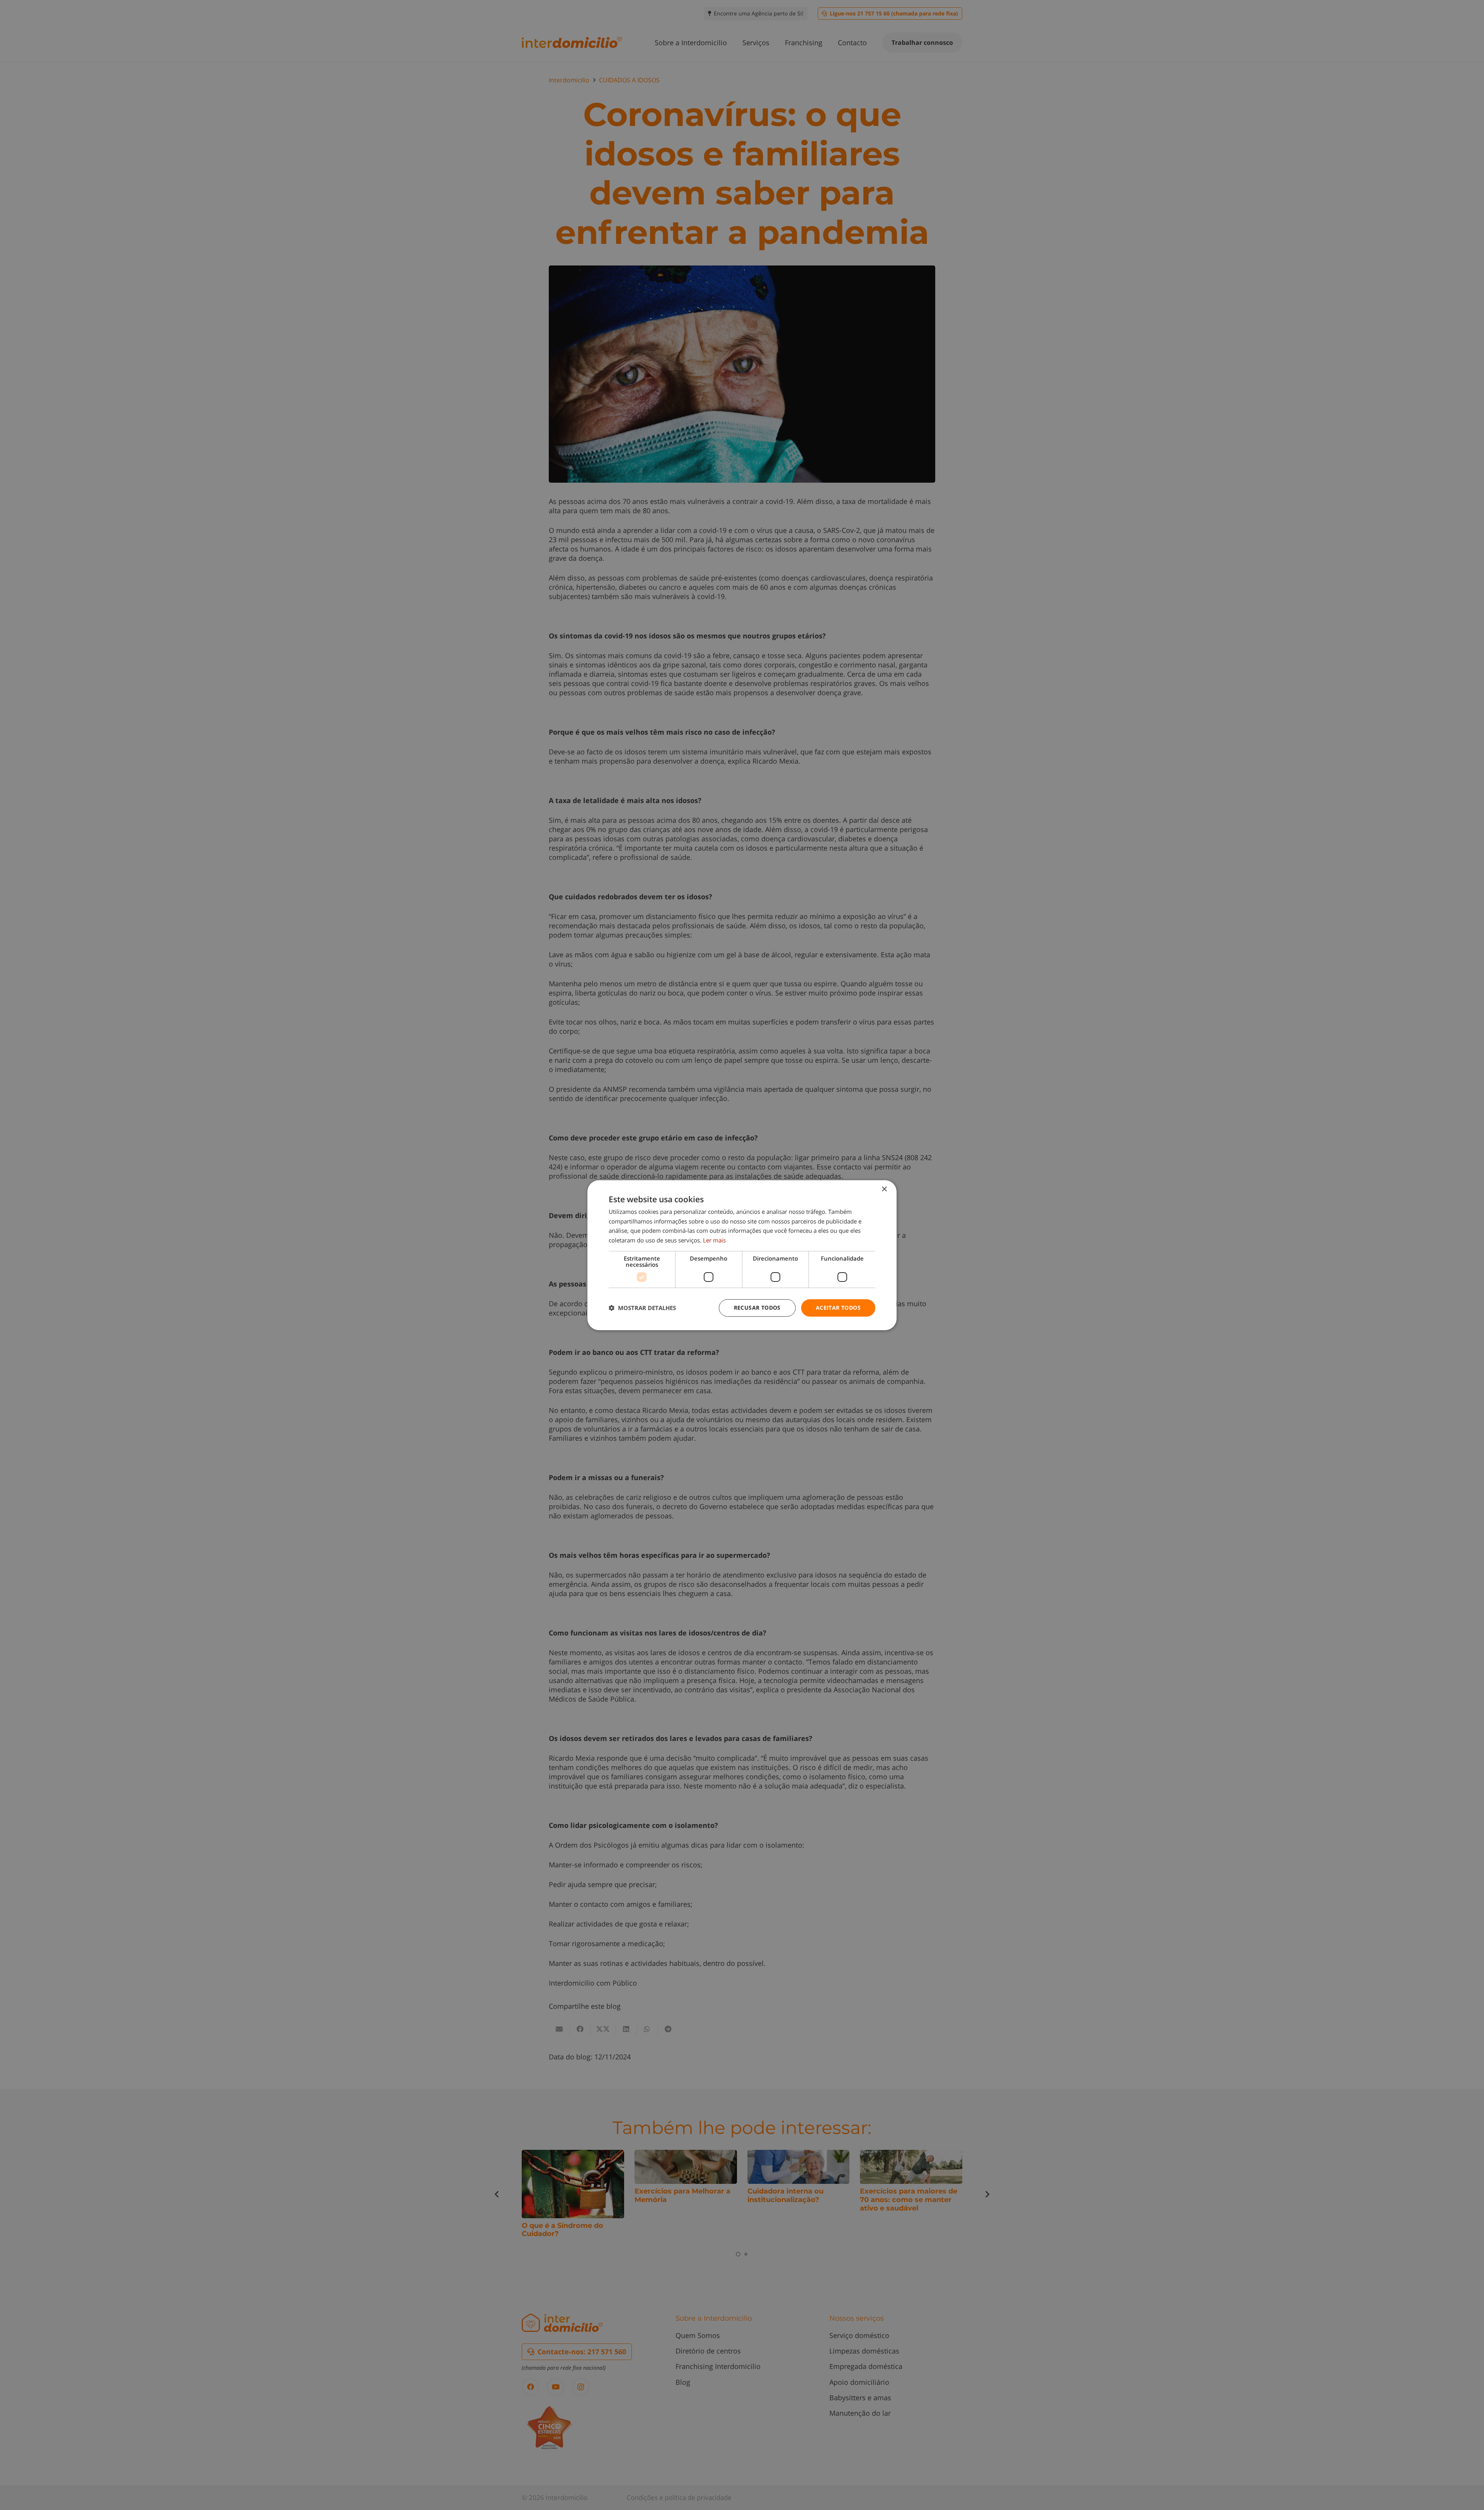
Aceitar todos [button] (838, 1308)
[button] (642, 1308)
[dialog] (742, 1255)
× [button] (884, 1189)
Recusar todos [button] (757, 1308)
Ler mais (714, 1240)
